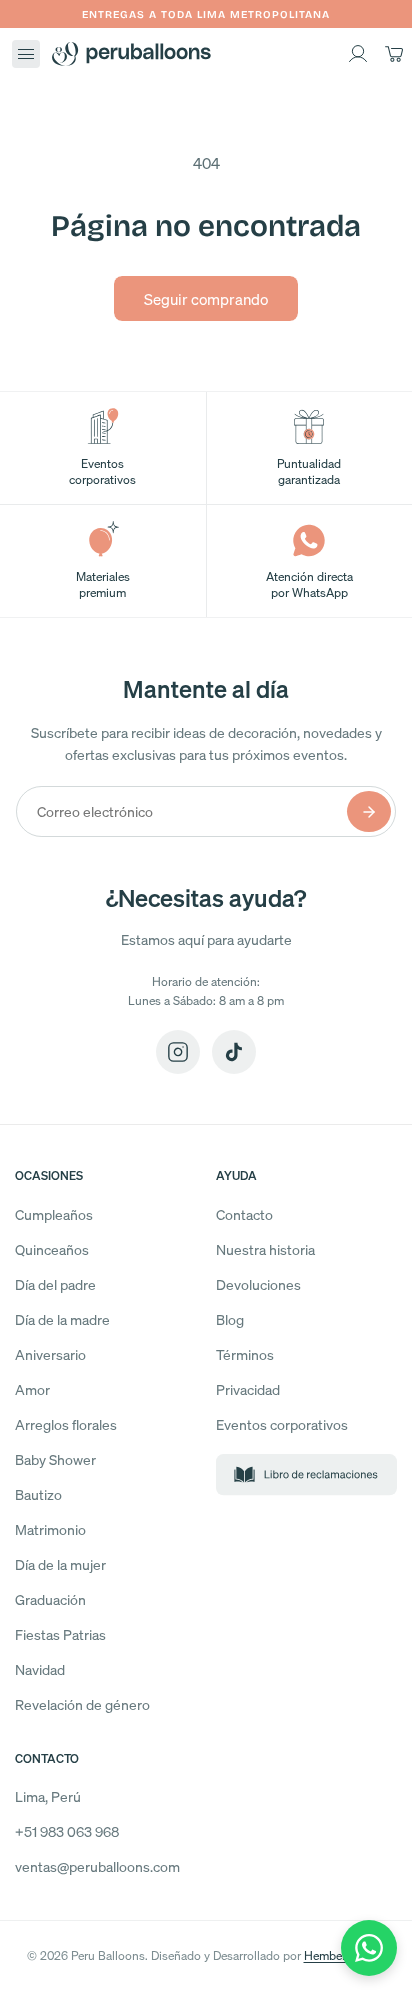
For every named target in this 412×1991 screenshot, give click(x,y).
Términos (245, 1354)
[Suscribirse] (369, 811)
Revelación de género (82, 1704)
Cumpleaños (54, 1214)
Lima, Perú (48, 1796)
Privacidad (248, 1389)
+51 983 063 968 (67, 1831)
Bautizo (38, 1494)
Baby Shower (55, 1459)
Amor (32, 1389)
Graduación (50, 1599)
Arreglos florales (66, 1424)
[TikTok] (234, 1052)
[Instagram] (178, 1052)
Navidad (40, 1669)
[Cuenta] (358, 54)
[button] (26, 54)
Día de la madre (62, 1319)
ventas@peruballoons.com (97, 1866)
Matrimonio (50, 1529)
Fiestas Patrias (60, 1634)
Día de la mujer (60, 1564)
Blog (230, 1319)
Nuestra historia (265, 1249)
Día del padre (55, 1284)
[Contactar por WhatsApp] (369, 1948)
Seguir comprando (206, 299)
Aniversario (50, 1354)
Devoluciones (258, 1284)
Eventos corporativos (282, 1424)
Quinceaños (52, 1249)
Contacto (244, 1214)
